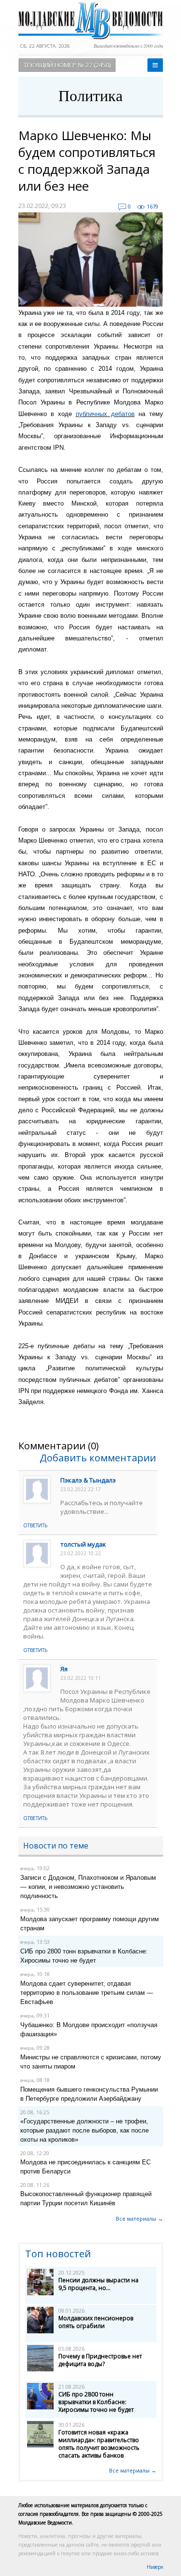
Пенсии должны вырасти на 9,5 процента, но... (98, 2284)
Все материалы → (139, 2218)
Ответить (35, 1525)
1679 (153, 206)
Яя (64, 1669)
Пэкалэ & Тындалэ (88, 1480)
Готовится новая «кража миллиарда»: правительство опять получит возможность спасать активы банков (99, 2444)
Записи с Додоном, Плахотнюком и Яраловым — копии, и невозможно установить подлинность (88, 1887)
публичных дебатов (105, 414)
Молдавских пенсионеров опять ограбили (96, 2322)
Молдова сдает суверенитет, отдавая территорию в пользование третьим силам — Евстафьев (87, 1993)
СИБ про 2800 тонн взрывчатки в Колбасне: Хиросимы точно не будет (96, 2402)
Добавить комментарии (98, 1458)
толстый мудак (83, 1544)
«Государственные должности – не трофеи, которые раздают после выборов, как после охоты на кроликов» (84, 2130)
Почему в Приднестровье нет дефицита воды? (100, 2360)
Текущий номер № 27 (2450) (67, 65)
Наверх (155, 2567)
